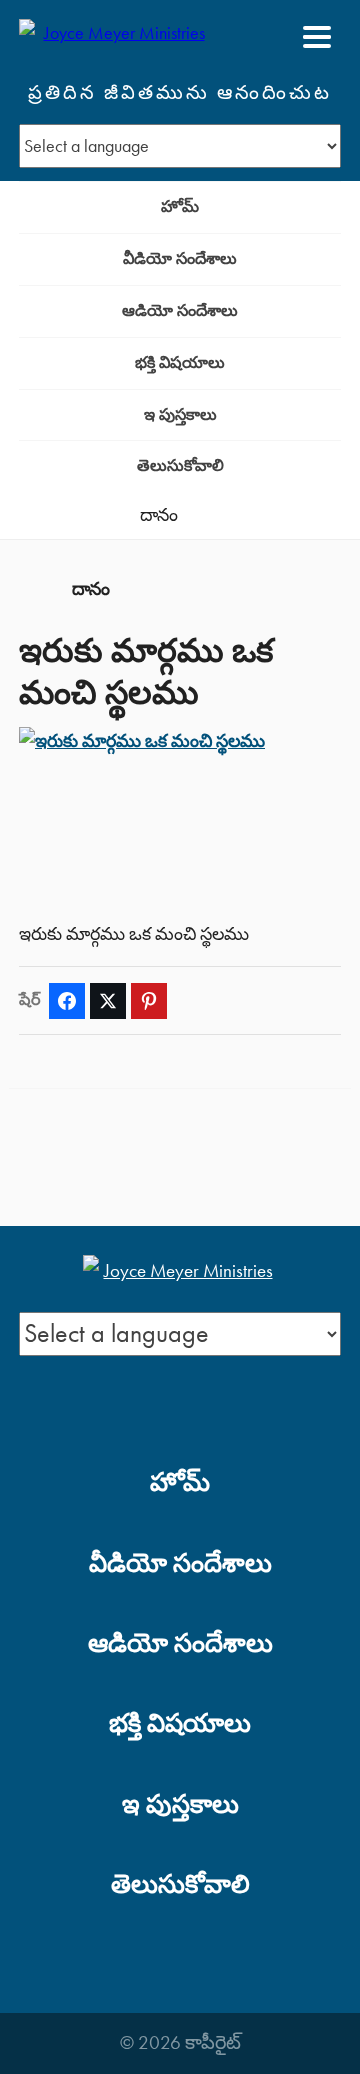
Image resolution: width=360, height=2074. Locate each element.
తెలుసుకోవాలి (180, 465)
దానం (159, 515)
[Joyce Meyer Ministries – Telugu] (116, 37)
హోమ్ (180, 206)
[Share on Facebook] (67, 1001)
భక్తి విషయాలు (180, 362)
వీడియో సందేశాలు (180, 258)
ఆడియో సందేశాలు (180, 310)
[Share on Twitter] (108, 1001)
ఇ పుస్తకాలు (180, 414)
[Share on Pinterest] (149, 1001)
